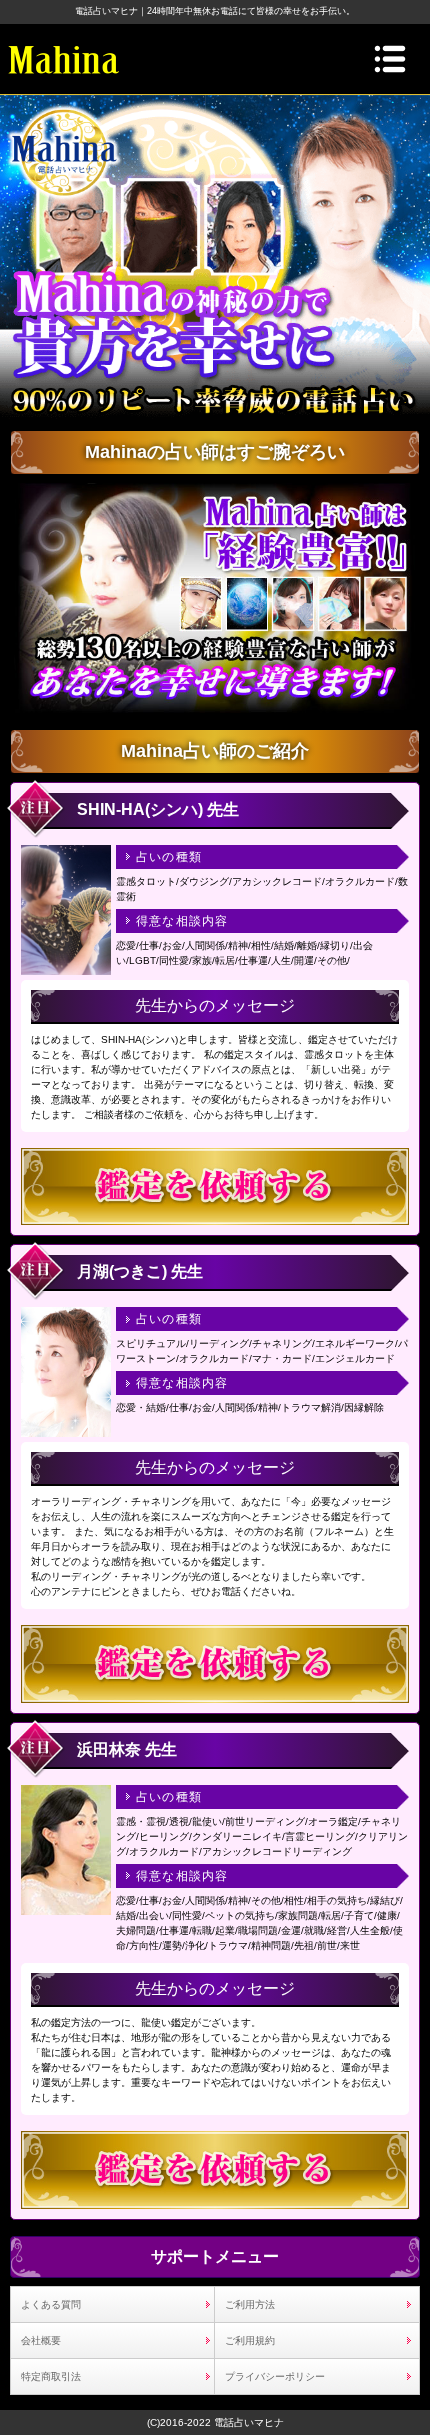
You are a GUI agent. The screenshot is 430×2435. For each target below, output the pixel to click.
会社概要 (41, 2340)
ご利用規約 (250, 2340)
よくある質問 (51, 2304)
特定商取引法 (51, 2376)
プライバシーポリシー (275, 2376)
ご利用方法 (250, 2304)
